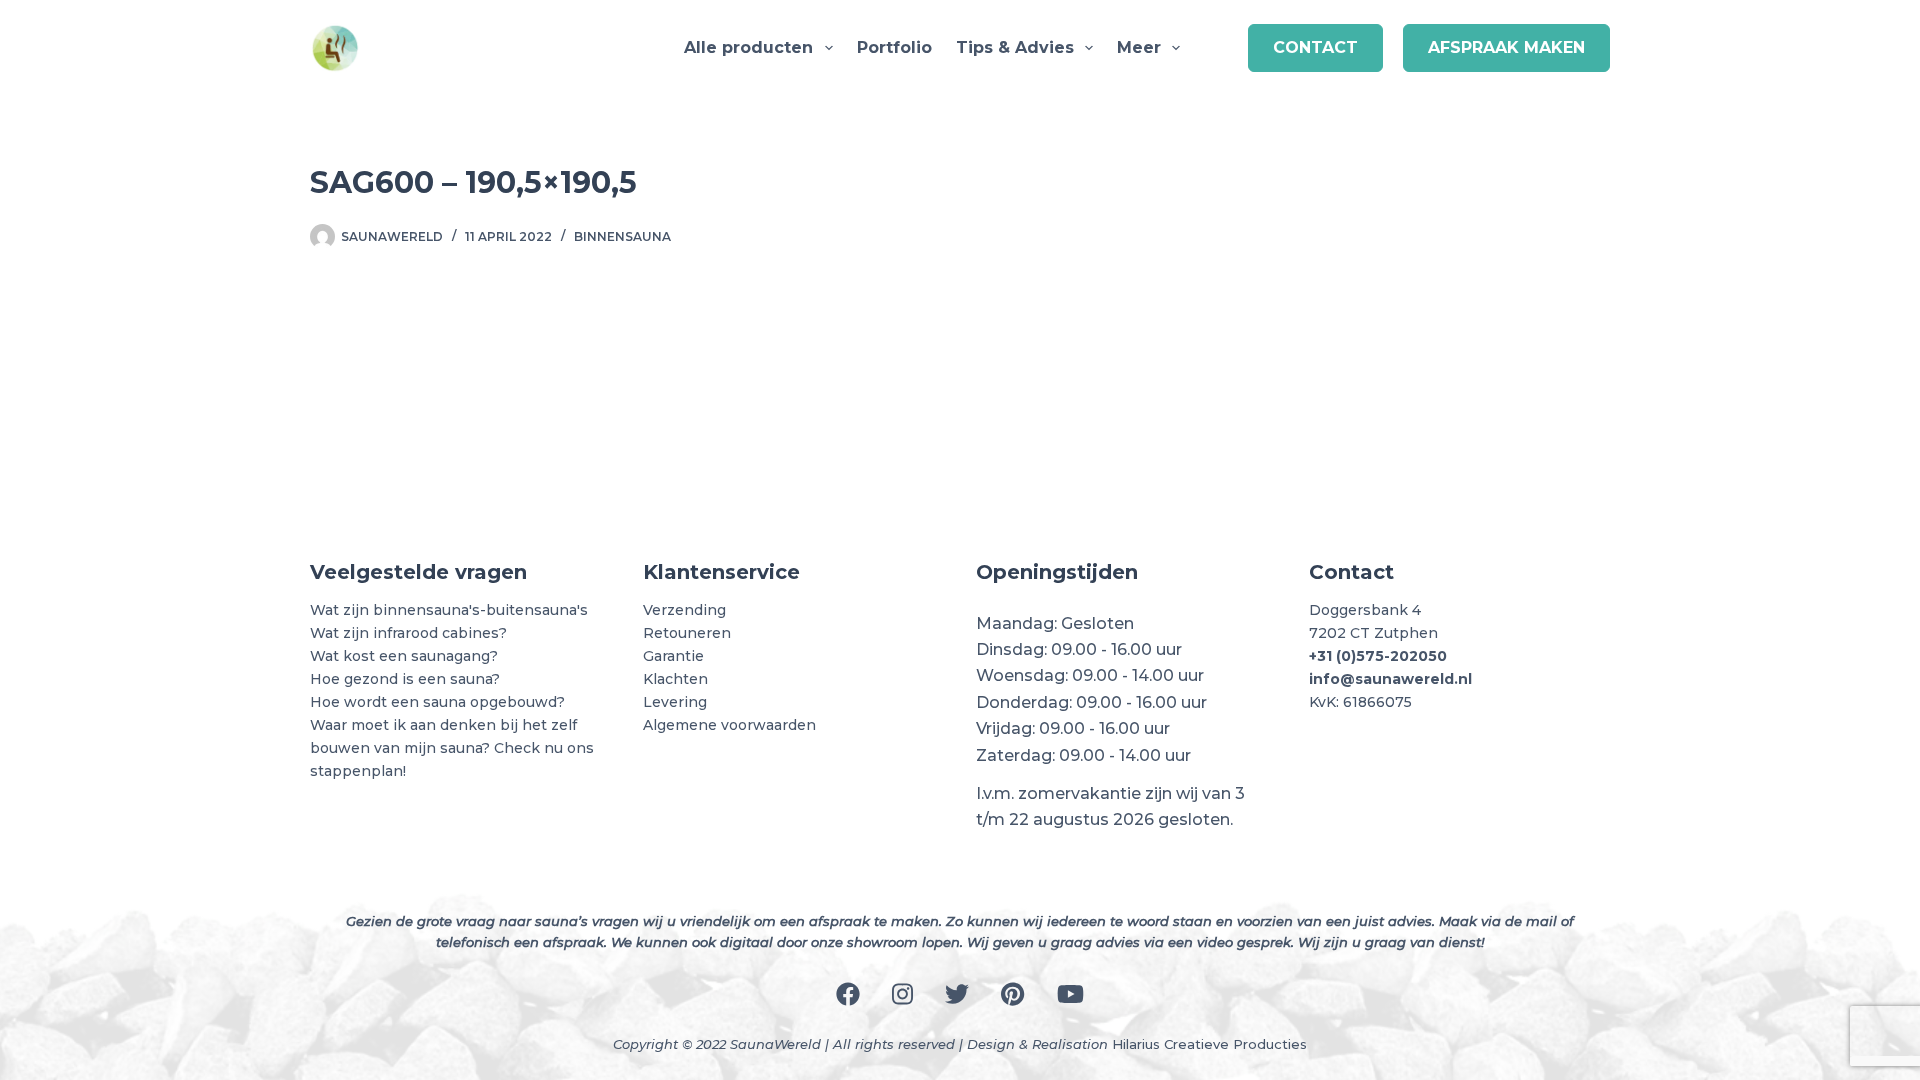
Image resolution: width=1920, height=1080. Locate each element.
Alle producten (748, 47)
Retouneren (687, 633)
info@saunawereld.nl (1390, 679)
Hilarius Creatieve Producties (1209, 1044)
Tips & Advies (1015, 47)
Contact (1315, 47)
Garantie (673, 656)
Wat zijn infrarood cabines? (408, 633)
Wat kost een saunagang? (404, 656)
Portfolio (894, 47)
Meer (1139, 47)
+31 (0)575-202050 (1378, 656)
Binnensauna (622, 236)
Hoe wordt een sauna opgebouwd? (437, 702)
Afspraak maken (1506, 47)
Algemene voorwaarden (729, 725)
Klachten (675, 679)
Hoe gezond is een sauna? (405, 679)
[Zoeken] (1220, 48)
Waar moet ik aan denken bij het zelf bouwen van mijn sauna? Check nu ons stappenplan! (452, 748)
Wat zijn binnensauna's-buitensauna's (449, 610)
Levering (675, 702)
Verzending (684, 610)
